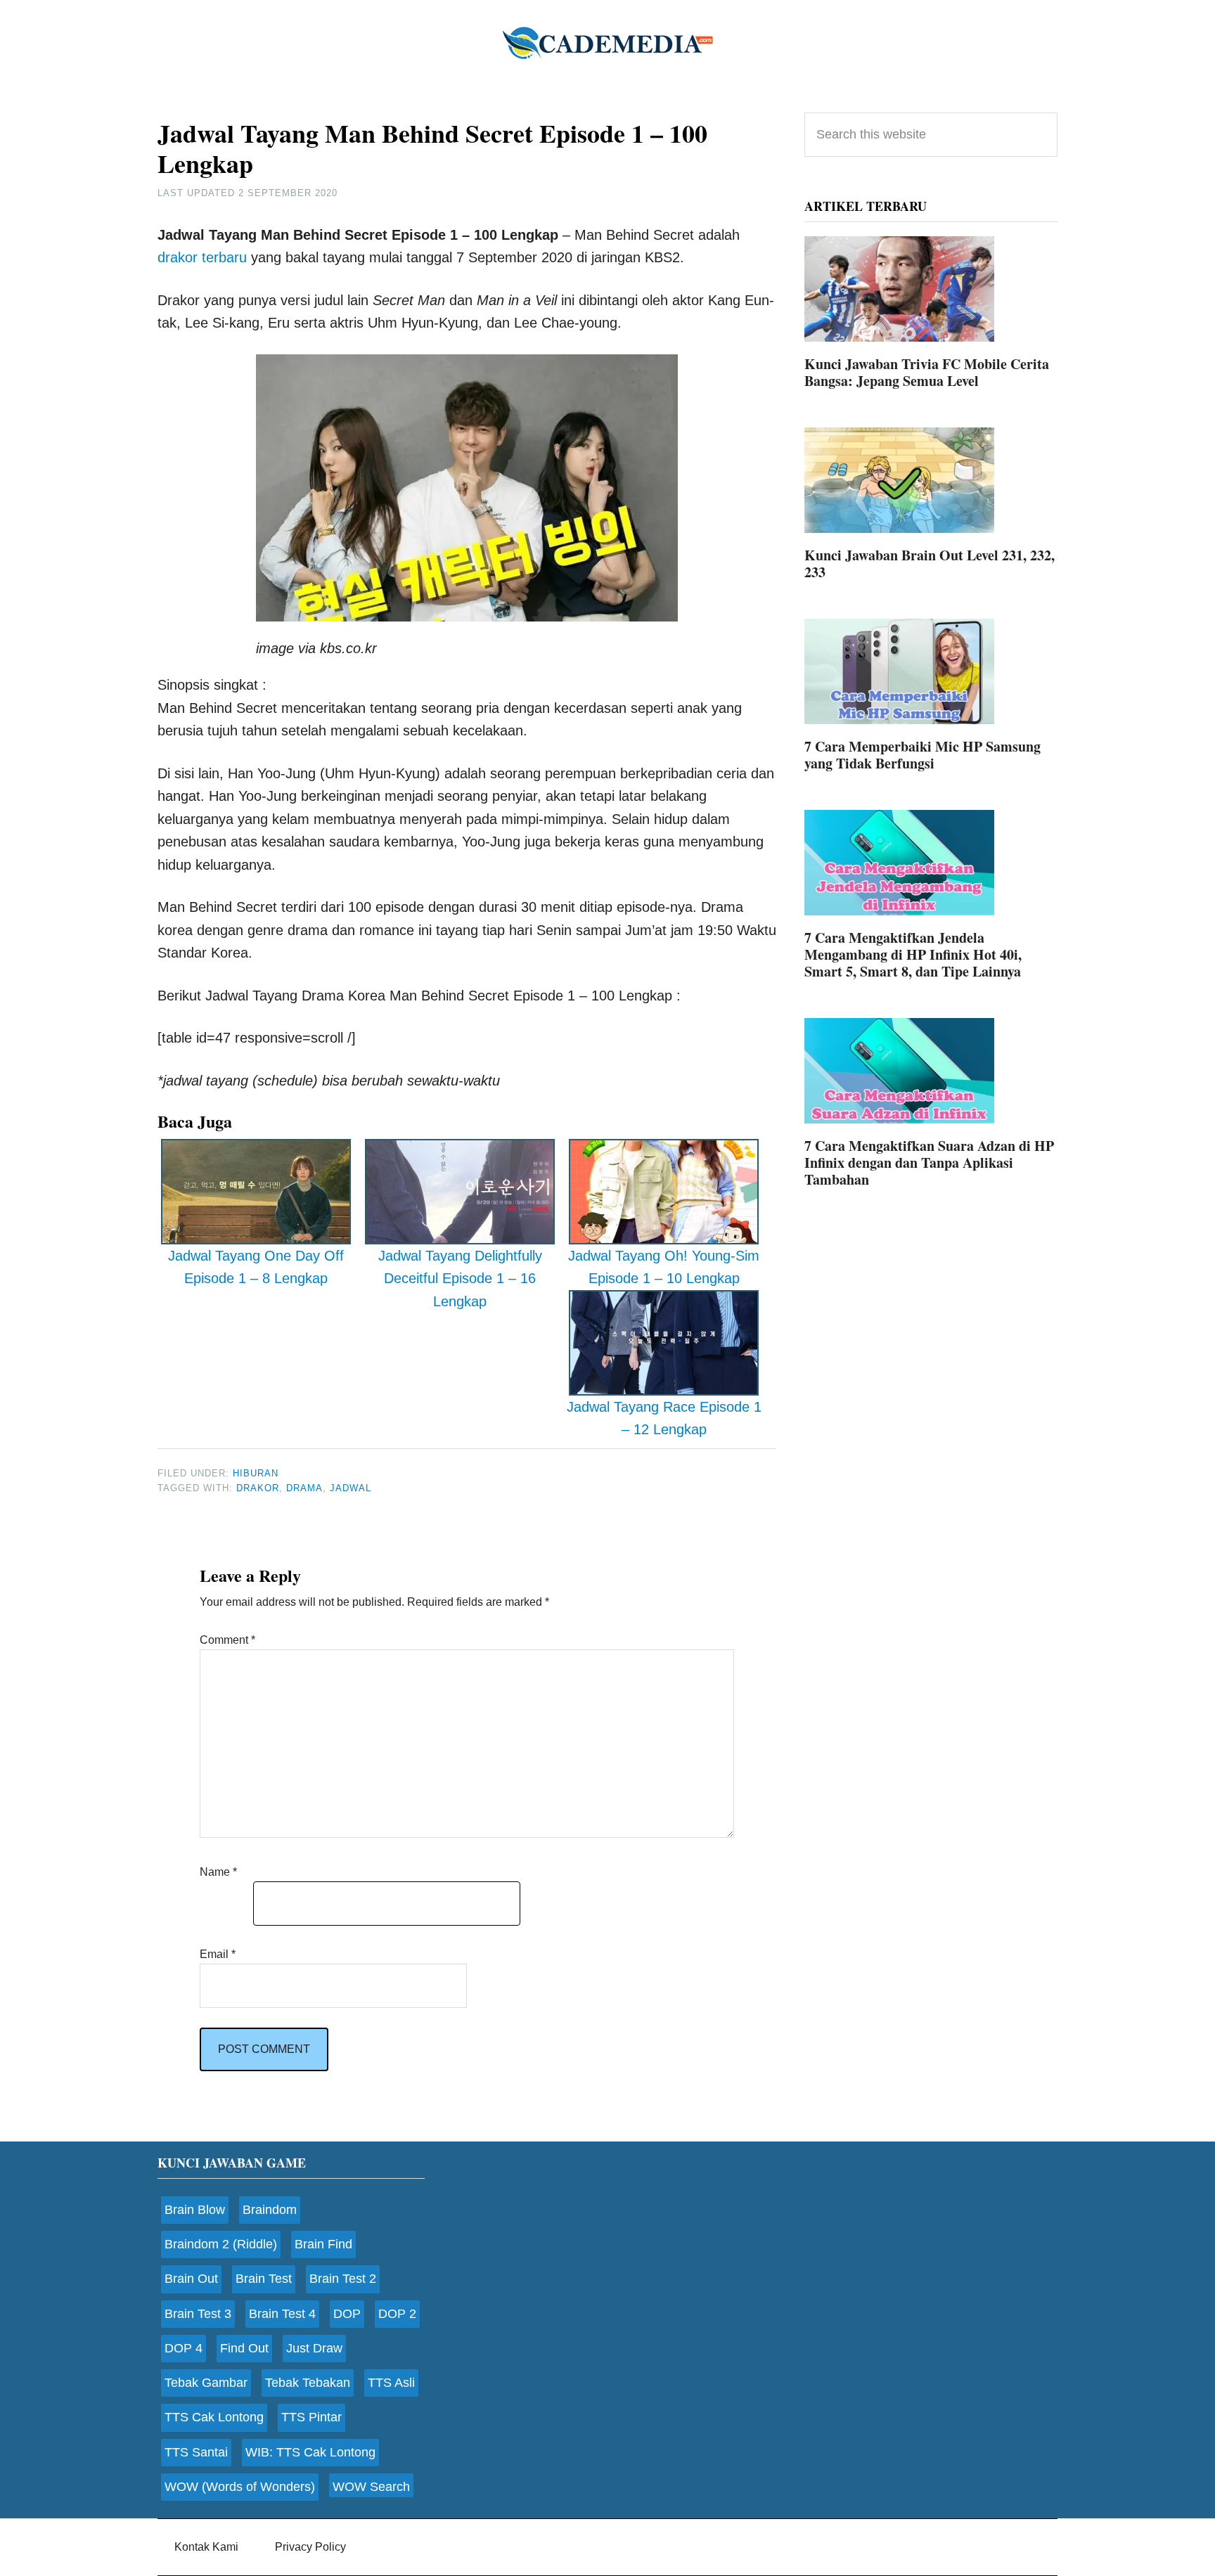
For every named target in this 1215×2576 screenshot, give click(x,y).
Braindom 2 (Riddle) (221, 2244)
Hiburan (256, 1473)
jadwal (351, 1488)
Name (218, 1872)
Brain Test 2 (343, 2279)
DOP (347, 2314)
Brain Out (191, 2279)
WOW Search (371, 2487)
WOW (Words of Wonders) (240, 2487)
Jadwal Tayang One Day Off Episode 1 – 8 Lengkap (256, 1267)
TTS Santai (196, 2452)
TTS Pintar (311, 2417)
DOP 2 (397, 2314)
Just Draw (314, 2348)
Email (218, 1954)
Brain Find (323, 2244)
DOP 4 (184, 2348)
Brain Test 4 (282, 2314)
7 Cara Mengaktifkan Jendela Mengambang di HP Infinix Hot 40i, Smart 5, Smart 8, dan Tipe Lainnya (913, 954)
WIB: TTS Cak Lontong (310, 2452)
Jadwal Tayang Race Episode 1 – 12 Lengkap (664, 1418)
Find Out (244, 2348)
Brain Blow (195, 2210)
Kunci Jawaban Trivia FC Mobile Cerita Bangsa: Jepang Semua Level (927, 372)
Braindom (270, 2210)
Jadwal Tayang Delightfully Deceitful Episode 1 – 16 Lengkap (460, 1279)
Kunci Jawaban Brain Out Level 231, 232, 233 (930, 563)
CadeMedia (607, 42)
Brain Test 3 (198, 2314)
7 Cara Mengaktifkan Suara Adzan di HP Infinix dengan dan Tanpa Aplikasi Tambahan (929, 1163)
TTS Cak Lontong (214, 2417)
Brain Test (264, 2279)
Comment (227, 1640)
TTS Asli (391, 2383)
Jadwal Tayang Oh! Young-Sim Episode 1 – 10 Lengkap (664, 1267)
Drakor (258, 1488)
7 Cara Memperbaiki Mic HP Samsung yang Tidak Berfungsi (922, 755)
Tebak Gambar (206, 2383)
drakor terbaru (202, 257)
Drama (304, 1488)
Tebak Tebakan (308, 2383)
